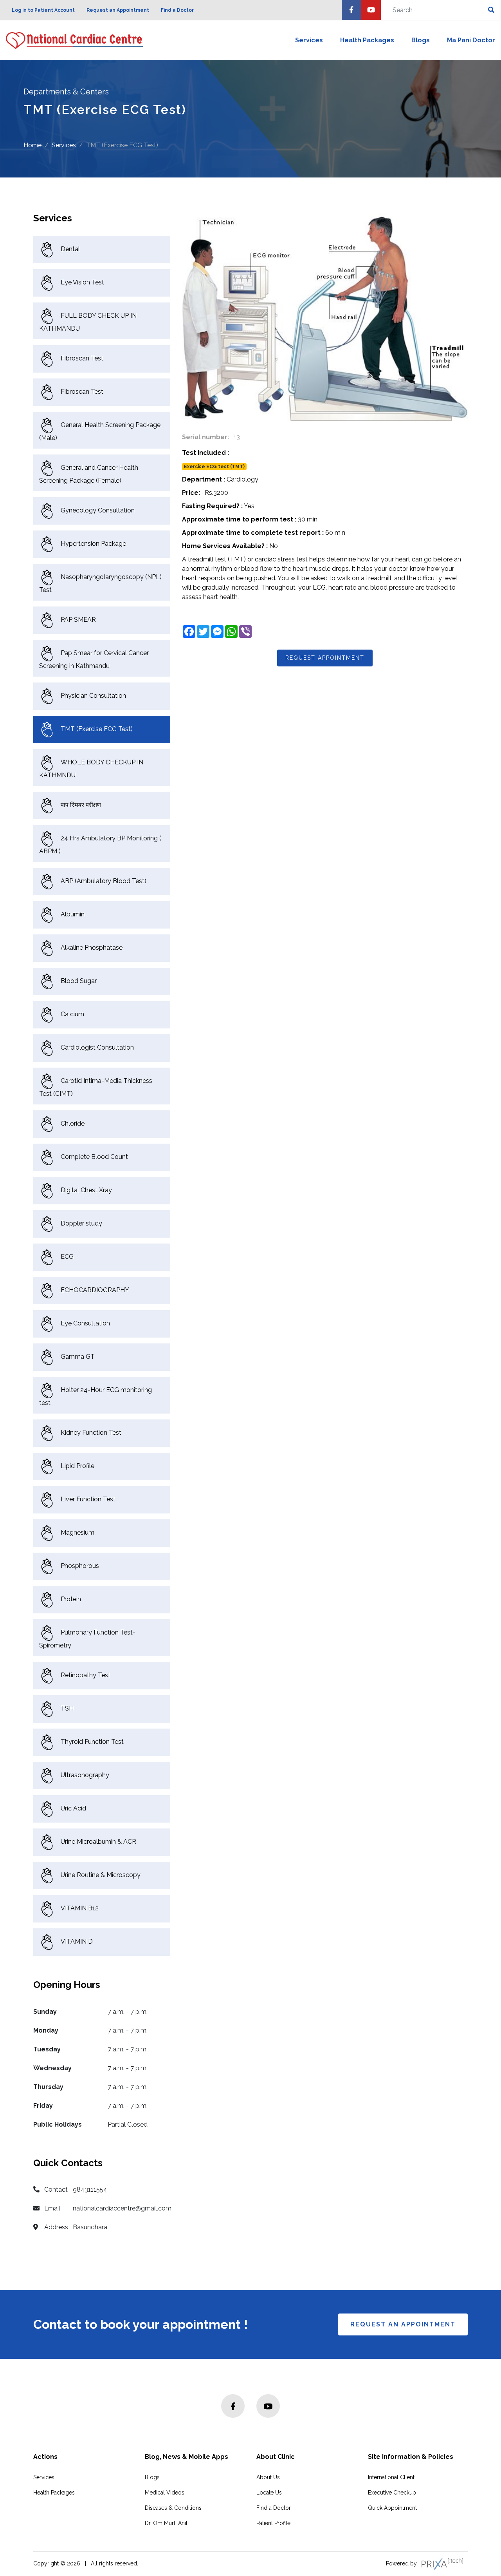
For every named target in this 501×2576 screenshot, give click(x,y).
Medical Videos (165, 2493)
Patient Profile (273, 2523)
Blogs (421, 40)
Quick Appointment (392, 2508)
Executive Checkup (392, 2493)
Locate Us (269, 2493)
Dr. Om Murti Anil (166, 2523)
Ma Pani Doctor (471, 40)
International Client (391, 2477)
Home (32, 146)
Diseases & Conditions (173, 2508)
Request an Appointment (118, 10)
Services (309, 40)
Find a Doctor (177, 10)
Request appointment (325, 658)
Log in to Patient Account (43, 10)
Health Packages (367, 40)
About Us (268, 2477)
